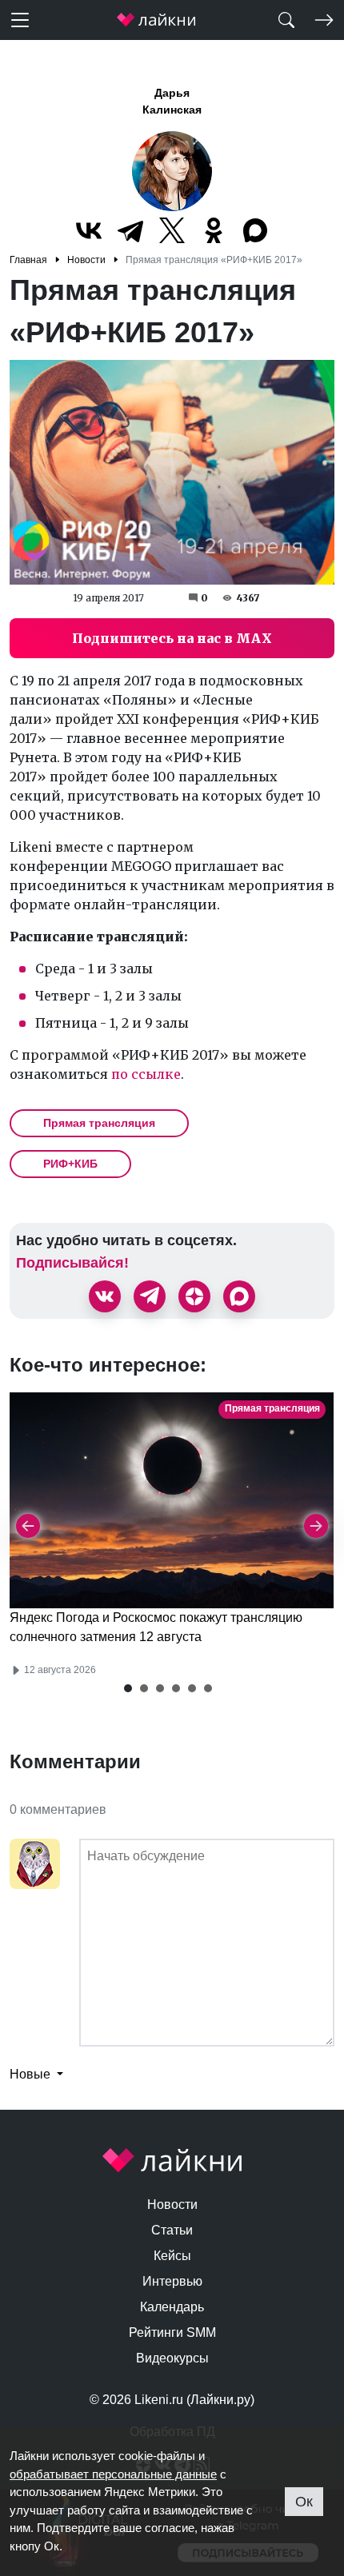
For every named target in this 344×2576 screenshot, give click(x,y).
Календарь (172, 2307)
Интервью (172, 2281)
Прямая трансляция (99, 1123)
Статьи (172, 2230)
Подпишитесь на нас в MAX (172, 638)
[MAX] (255, 230)
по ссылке (146, 1074)
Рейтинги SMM (172, 2332)
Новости (172, 2205)
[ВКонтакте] (89, 230)
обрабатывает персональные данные (113, 2474)
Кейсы (172, 2256)
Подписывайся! (72, 1263)
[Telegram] (130, 230)
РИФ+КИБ (70, 1164)
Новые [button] (32, 2074)
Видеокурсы (172, 2358)
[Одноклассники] (214, 230)
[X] (172, 230)
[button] (128, 1688)
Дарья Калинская (172, 101)
